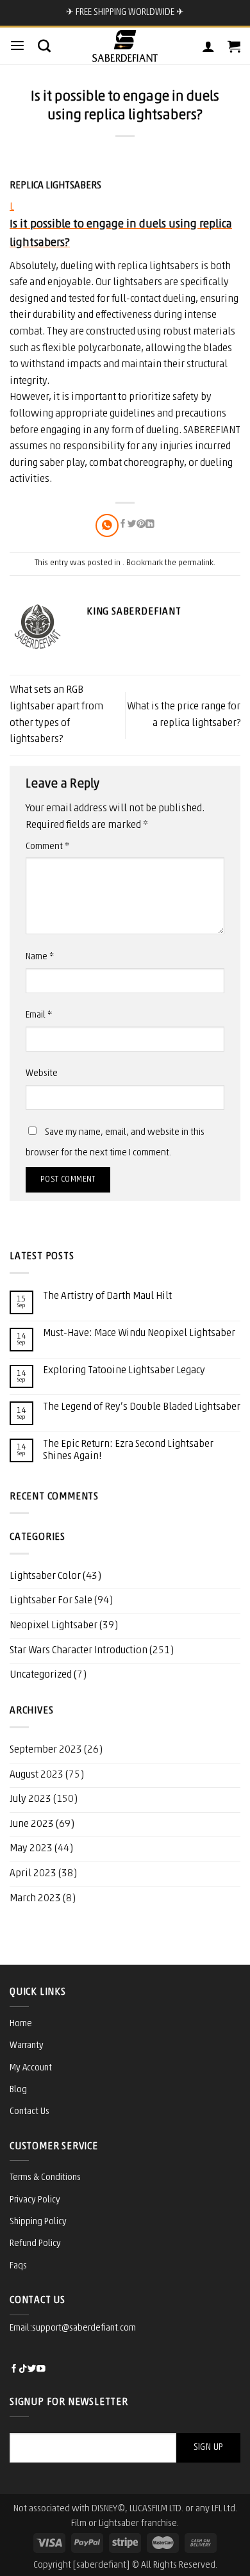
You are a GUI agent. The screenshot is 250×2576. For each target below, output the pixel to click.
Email (39, 1015)
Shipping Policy (38, 2222)
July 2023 (30, 1799)
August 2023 (37, 1775)
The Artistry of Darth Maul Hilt (107, 1296)
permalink (196, 563)
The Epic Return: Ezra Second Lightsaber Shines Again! (128, 1450)
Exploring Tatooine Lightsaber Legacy (124, 1371)
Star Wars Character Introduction (79, 1651)
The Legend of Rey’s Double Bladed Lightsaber (142, 1407)
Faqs (18, 2266)
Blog (18, 2090)
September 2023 (46, 1750)
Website (42, 1074)
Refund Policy (35, 2244)
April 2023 (33, 1874)
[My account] (208, 46)
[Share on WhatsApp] (107, 525)
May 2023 (31, 1849)
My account (31, 2068)
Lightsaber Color (45, 1576)
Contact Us (29, 2112)
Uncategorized (41, 1675)
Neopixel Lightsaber (54, 1626)
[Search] (44, 45)
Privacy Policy (35, 2200)
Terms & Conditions (45, 2178)
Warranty (27, 2046)
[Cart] (234, 46)
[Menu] (17, 46)
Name (40, 957)
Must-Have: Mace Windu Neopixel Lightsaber (139, 1333)
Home (21, 2024)
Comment (47, 847)
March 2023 (35, 1899)
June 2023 (32, 1824)
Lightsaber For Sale (51, 1601)
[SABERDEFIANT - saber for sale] (125, 46)
